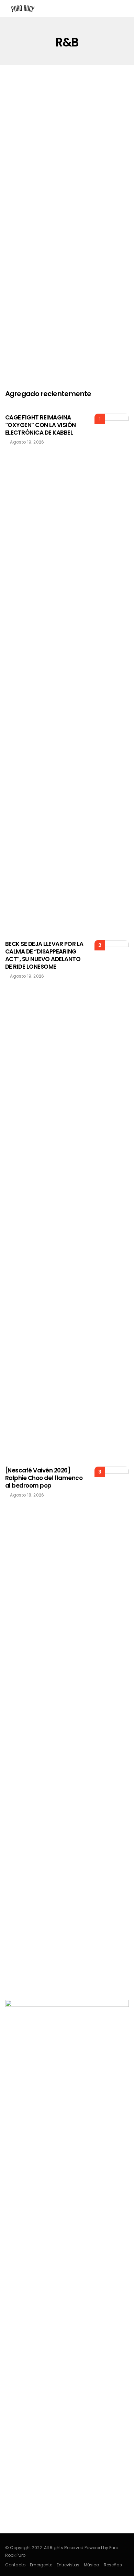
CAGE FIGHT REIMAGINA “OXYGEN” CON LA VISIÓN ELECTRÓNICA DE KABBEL (41, 425)
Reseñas (113, 2565)
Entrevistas (68, 2565)
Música (92, 2565)
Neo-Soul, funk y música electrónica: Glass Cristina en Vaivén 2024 (60, 209)
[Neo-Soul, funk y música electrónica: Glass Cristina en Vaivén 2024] (67, 152)
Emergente (41, 2565)
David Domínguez (35, 234)
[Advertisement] (67, 305)
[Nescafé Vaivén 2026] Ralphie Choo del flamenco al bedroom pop (44, 1478)
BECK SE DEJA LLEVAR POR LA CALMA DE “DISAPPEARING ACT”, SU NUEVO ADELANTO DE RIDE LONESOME (44, 955)
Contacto (15, 2565)
